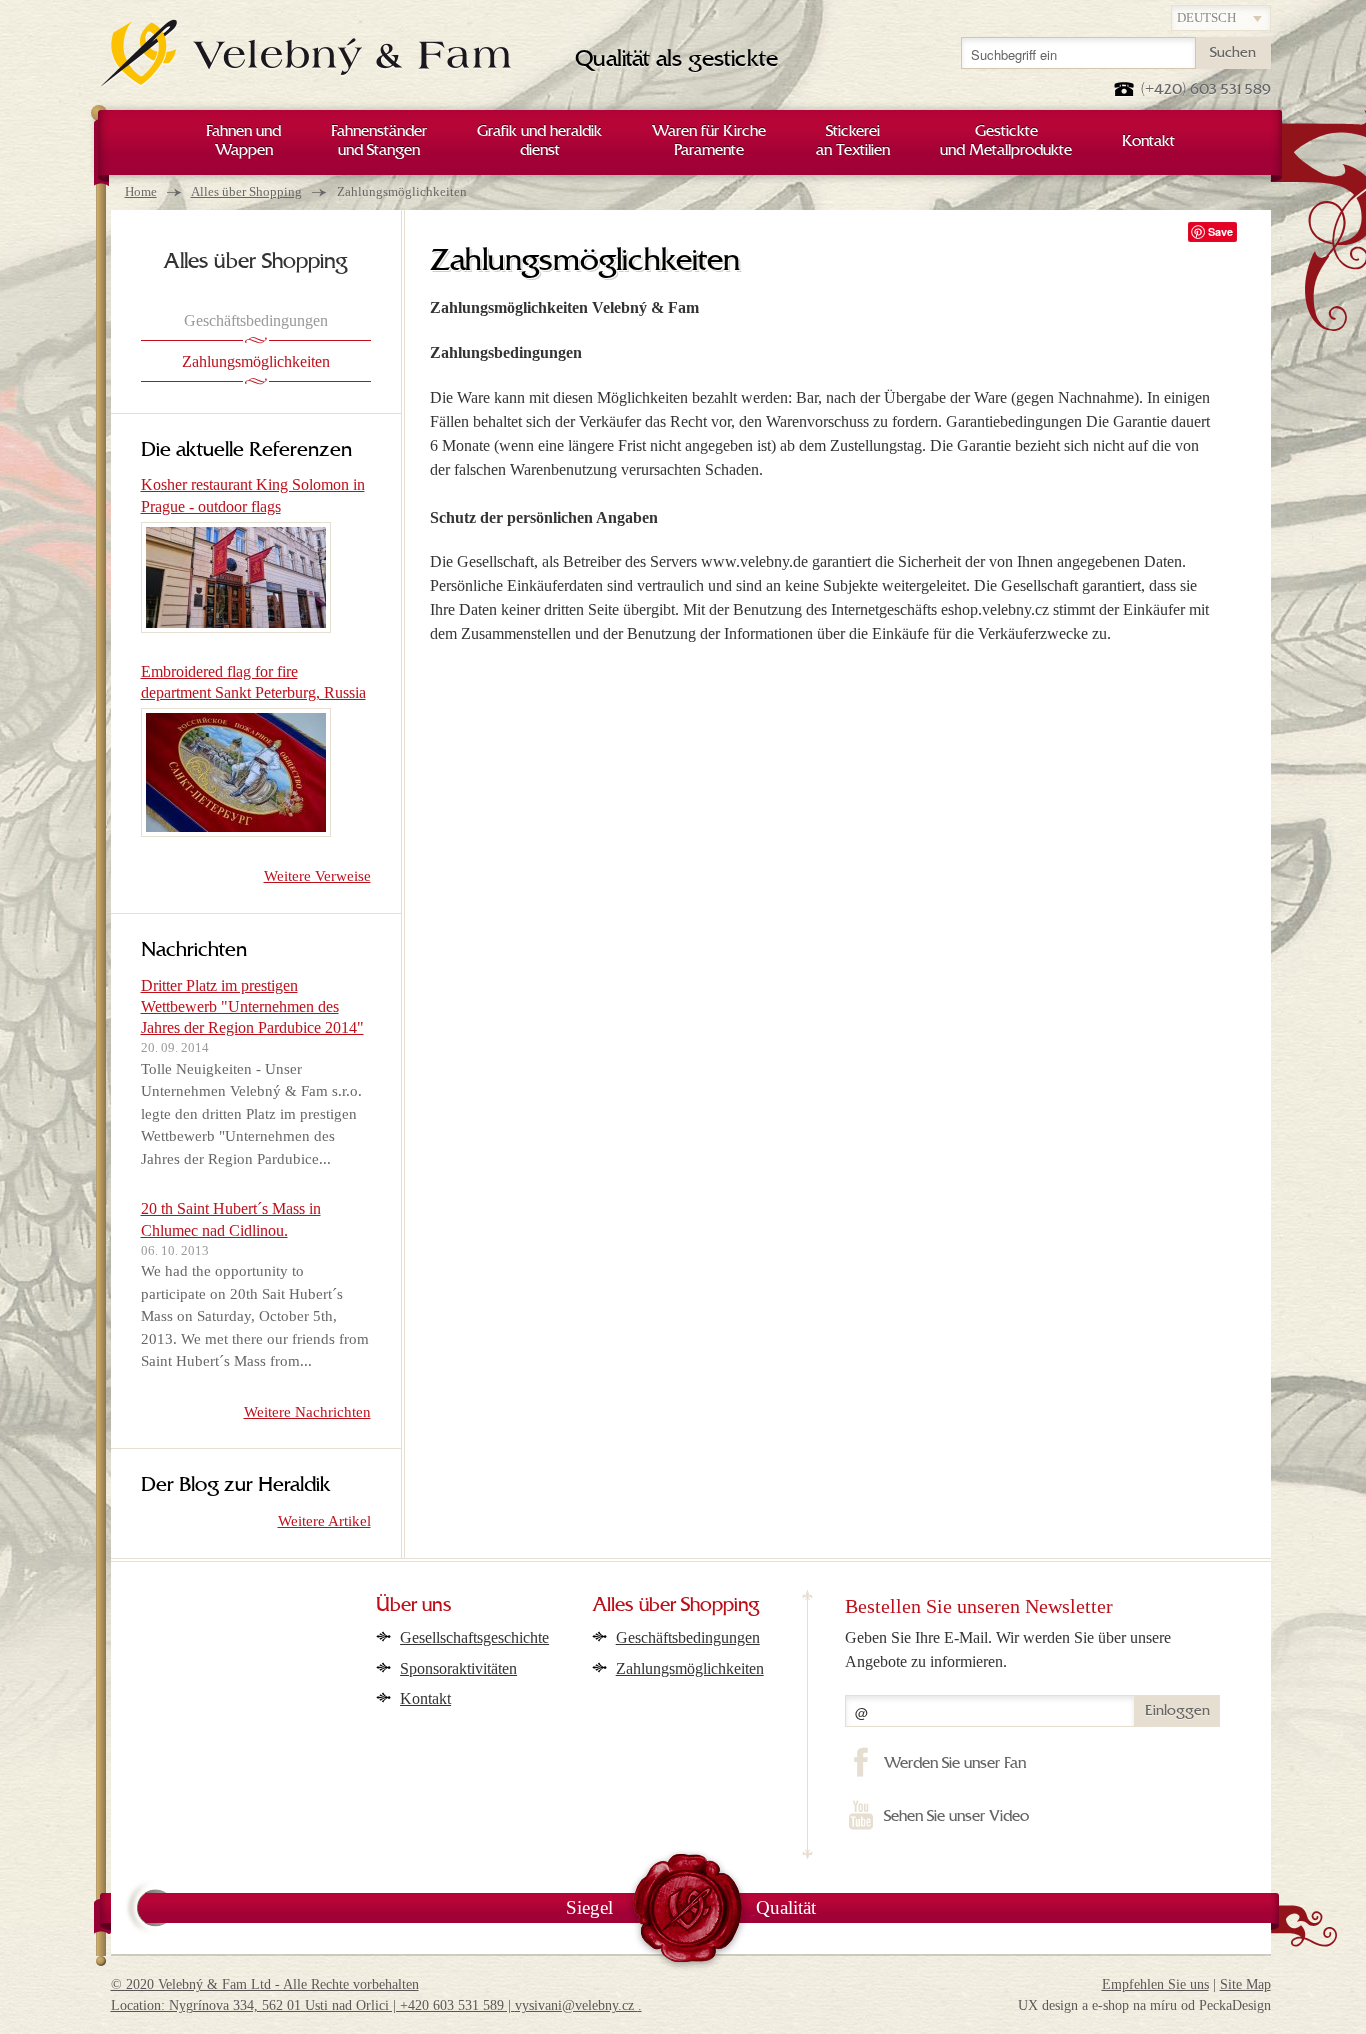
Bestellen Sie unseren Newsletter (979, 1606)
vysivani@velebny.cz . (578, 2005)
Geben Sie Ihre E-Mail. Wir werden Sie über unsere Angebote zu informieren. (1008, 1649)
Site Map (1245, 1984)
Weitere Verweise (317, 876)
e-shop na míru (1134, 2005)
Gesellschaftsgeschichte (474, 1637)
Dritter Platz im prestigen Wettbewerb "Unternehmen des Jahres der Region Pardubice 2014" (252, 1007)
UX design (1048, 2005)
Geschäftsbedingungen (688, 1637)
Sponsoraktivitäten (458, 1668)
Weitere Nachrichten (307, 1412)
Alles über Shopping (246, 191)
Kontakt (425, 1698)
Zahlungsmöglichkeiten (690, 1668)
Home (141, 191)
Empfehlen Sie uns (1155, 1984)
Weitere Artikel (324, 1521)
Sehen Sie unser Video (956, 1817)
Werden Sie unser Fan (954, 1764)
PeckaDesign (1235, 2005)
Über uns (414, 1606)
